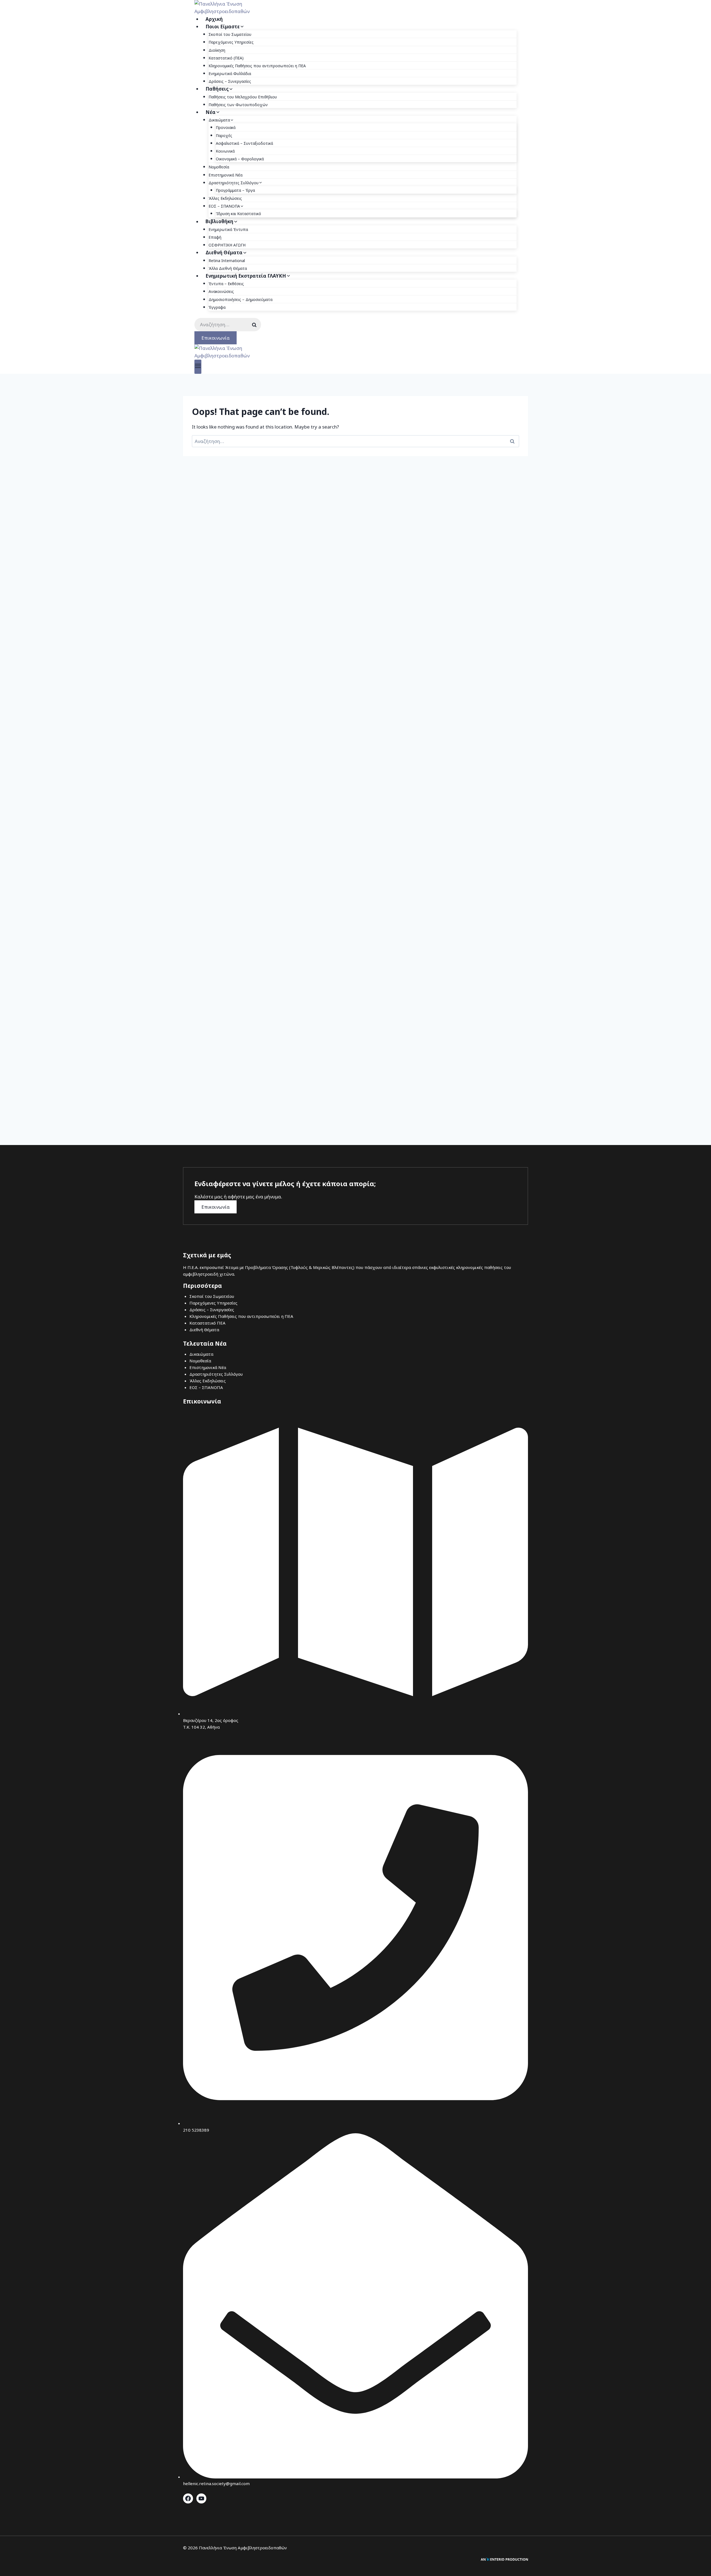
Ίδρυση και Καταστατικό (238, 214)
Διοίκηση (217, 50)
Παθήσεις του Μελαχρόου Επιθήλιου (243, 97)
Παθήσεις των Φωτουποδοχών (238, 105)
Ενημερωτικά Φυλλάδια (230, 74)
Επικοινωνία (216, 338)
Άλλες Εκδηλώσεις (225, 198)
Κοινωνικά (225, 151)
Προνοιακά (226, 127)
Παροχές (224, 135)
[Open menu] (198, 367)
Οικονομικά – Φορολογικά (240, 159)
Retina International (227, 261)
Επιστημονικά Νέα (226, 175)
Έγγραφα (217, 307)
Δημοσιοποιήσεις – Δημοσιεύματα (241, 299)
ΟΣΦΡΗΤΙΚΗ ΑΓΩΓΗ (227, 245)
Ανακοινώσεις (221, 291)
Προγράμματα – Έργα (235, 190)
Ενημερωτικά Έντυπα (228, 229)
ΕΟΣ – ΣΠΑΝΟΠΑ (206, 1387)
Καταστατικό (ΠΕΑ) (226, 58)
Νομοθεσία (219, 167)
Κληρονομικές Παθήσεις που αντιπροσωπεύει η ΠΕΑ (257, 66)
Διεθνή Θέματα (204, 1330)
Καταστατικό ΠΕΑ (207, 1323)
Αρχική (214, 19)
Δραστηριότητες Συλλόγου (216, 1374)
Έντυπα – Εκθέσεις (226, 284)
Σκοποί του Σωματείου (230, 34)
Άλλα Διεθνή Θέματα (228, 268)
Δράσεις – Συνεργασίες (230, 81)
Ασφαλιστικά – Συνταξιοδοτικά (244, 143)
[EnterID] (504, 2559)
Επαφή (215, 237)
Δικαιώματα (201, 1354)
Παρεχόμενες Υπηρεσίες (231, 42)
